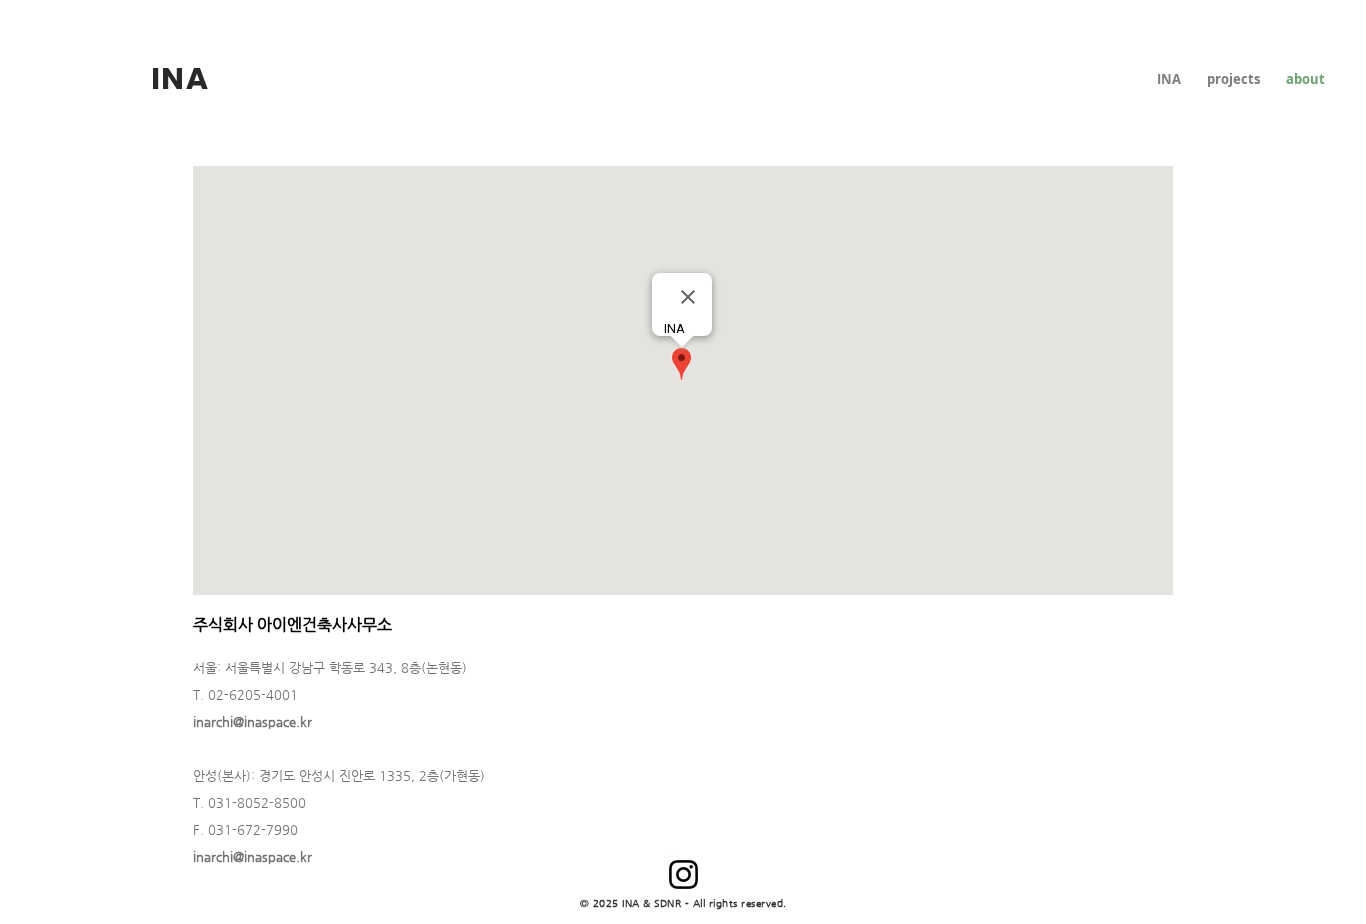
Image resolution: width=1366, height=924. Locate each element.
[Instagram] (683, 874)
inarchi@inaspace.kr (252, 721)
